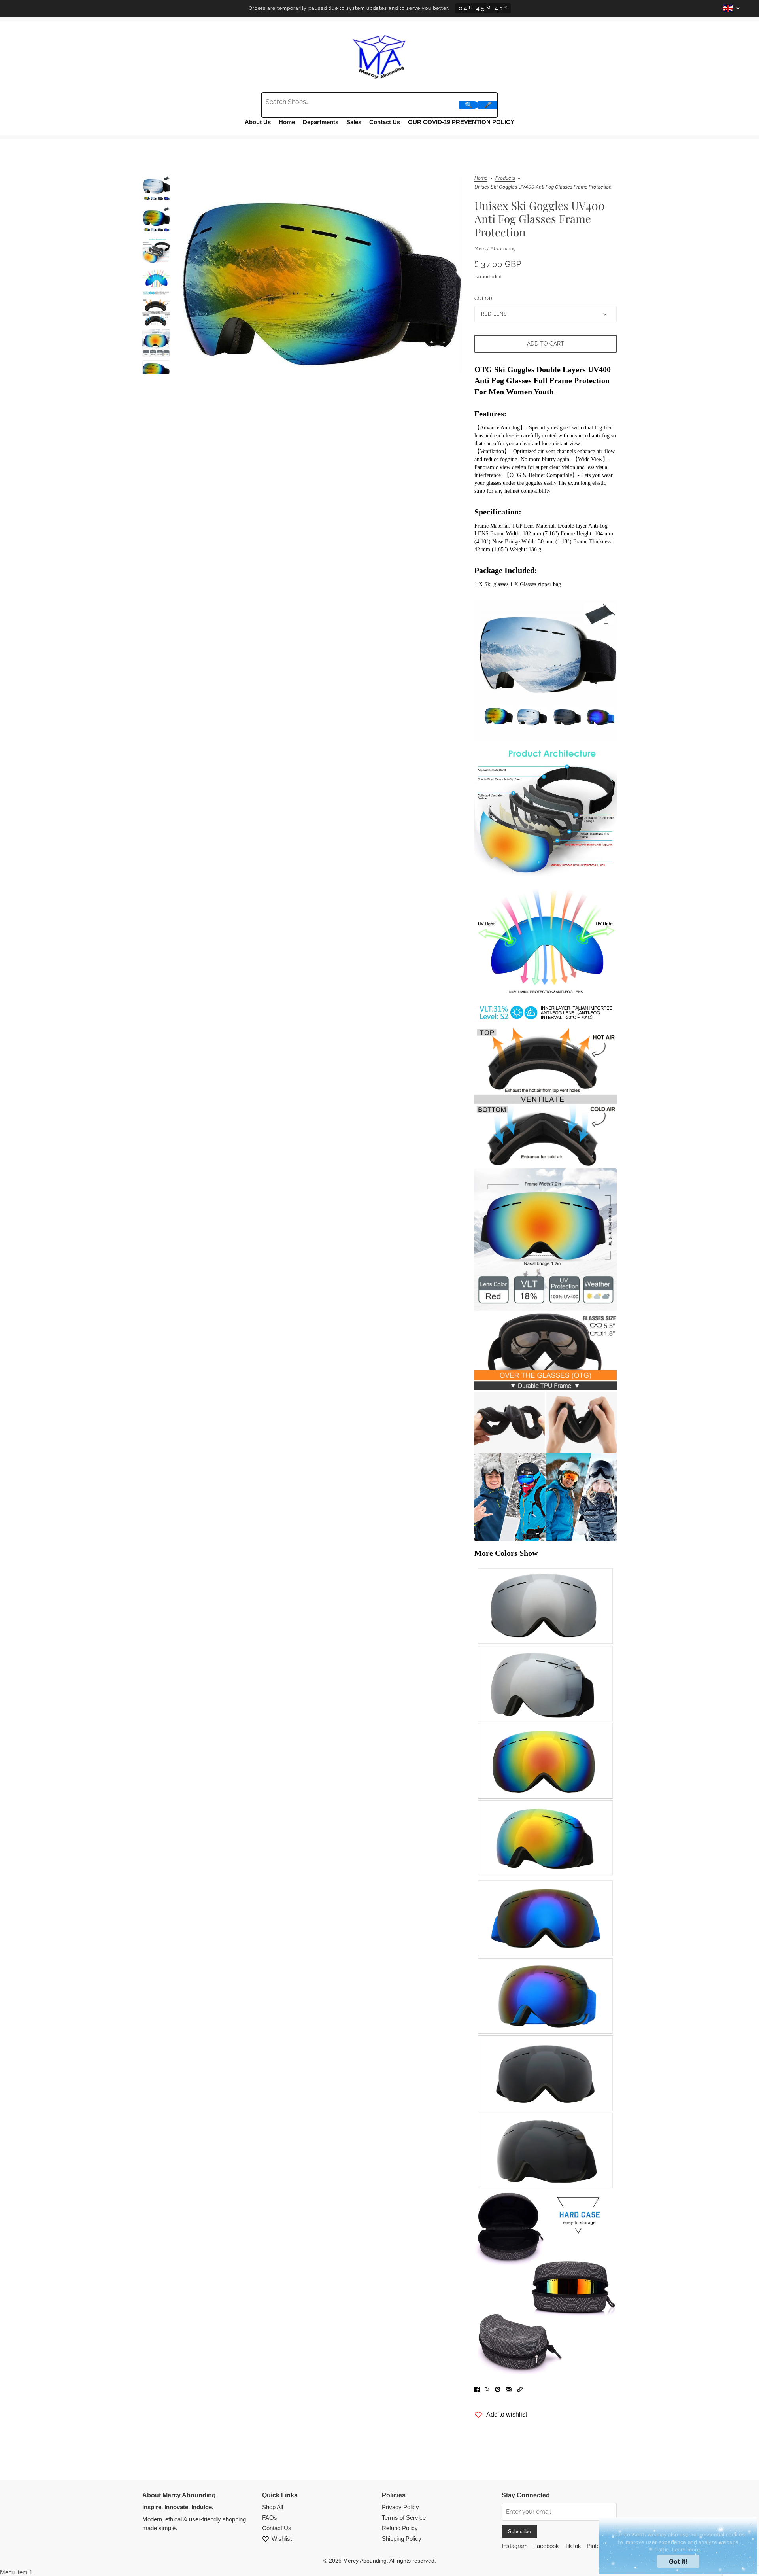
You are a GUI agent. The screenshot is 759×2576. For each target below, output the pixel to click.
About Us (258, 122)
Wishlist (282, 2539)
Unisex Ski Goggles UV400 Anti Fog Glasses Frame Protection (540, 219)
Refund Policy (400, 2528)
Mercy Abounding (495, 249)
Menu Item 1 (16, 2572)
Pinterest (598, 2546)
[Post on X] (487, 2389)
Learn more (686, 2550)
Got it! (678, 2561)
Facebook (546, 2546)
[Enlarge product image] (322, 275)
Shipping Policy (402, 2539)
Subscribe (519, 2532)
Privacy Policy (400, 2507)
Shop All (273, 2507)
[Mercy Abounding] (379, 55)
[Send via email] (509, 2389)
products (505, 178)
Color (483, 299)
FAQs (270, 2518)
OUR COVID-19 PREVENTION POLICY (461, 122)
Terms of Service (404, 2518)
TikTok (573, 2546)
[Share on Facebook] (477, 2389)
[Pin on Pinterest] (498, 2389)
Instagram (515, 2546)
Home (287, 122)
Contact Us (385, 122)
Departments (321, 122)
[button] (520, 2389)
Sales (354, 122)
